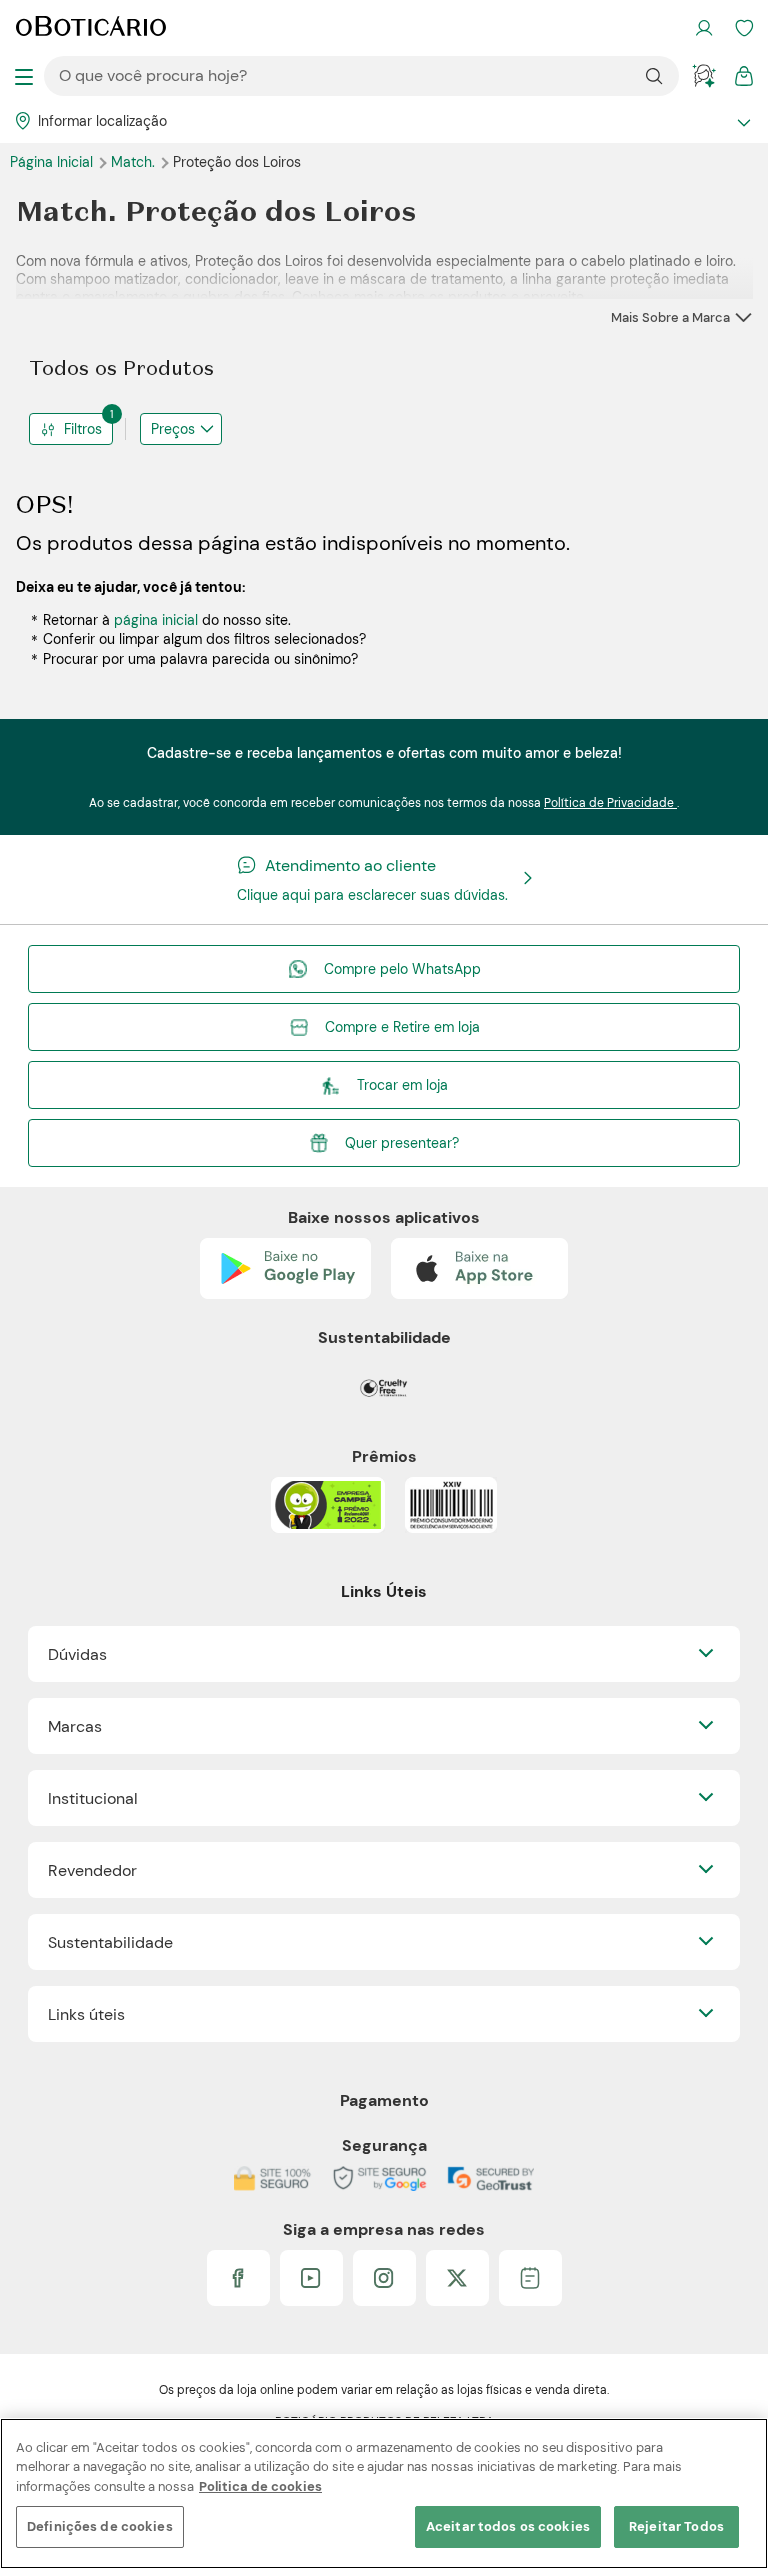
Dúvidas (77, 1654)
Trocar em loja (402, 1085)
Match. (135, 162)
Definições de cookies (100, 2526)
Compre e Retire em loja (402, 1027)
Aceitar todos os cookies (508, 2526)
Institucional (93, 1798)
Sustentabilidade (110, 1942)
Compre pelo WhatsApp (402, 969)
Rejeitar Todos (676, 2526)
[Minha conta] (704, 28)
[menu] (24, 76)
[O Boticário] (91, 28)
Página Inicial (53, 162)
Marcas (75, 1726)
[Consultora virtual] (704, 76)
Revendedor (92, 1870)
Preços (173, 429)
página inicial (156, 620)
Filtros (88, 425)
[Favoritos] (744, 28)
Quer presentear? (402, 1143)
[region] (384, 2493)
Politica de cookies (260, 2486)
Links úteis (86, 2014)
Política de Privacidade (610, 803)
